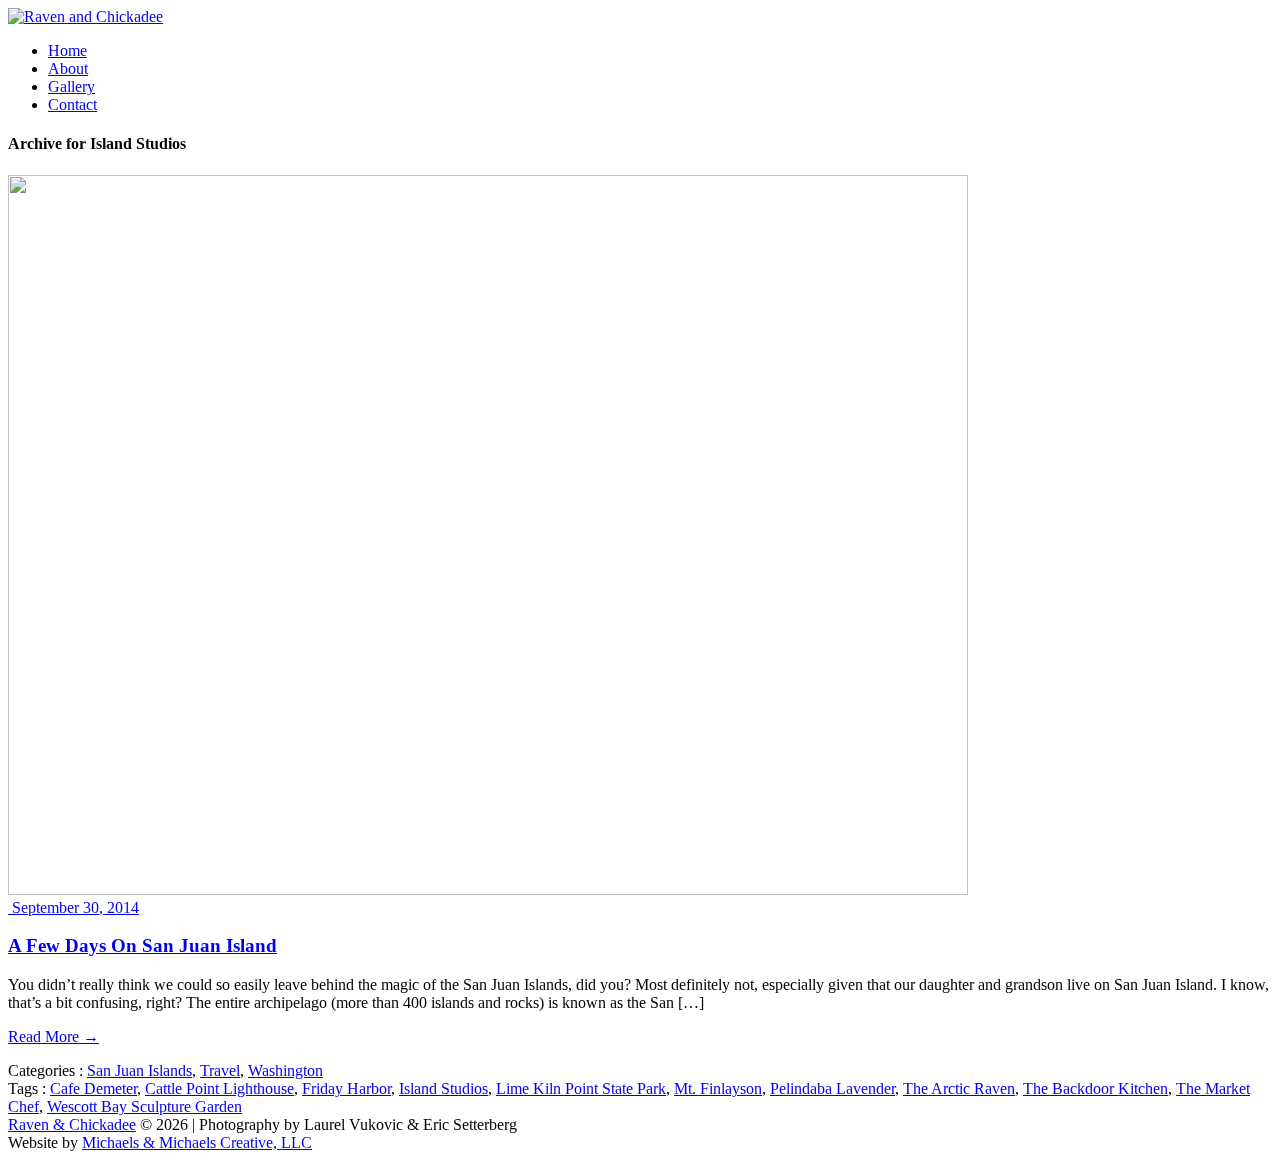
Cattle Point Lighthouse (219, 1088)
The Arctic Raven (959, 1088)
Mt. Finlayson (718, 1088)
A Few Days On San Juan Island (142, 945)
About (68, 68)
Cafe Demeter (93, 1088)
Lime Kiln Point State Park (581, 1088)
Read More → (53, 1036)
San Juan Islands (139, 1070)
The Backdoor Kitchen (1095, 1088)
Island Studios (443, 1088)
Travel (220, 1070)
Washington (285, 1070)
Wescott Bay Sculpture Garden (144, 1106)
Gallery (71, 86)
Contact (72, 104)
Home (67, 50)
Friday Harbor (346, 1088)
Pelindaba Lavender (832, 1088)
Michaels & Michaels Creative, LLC (197, 1142)
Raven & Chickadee (72, 1124)
